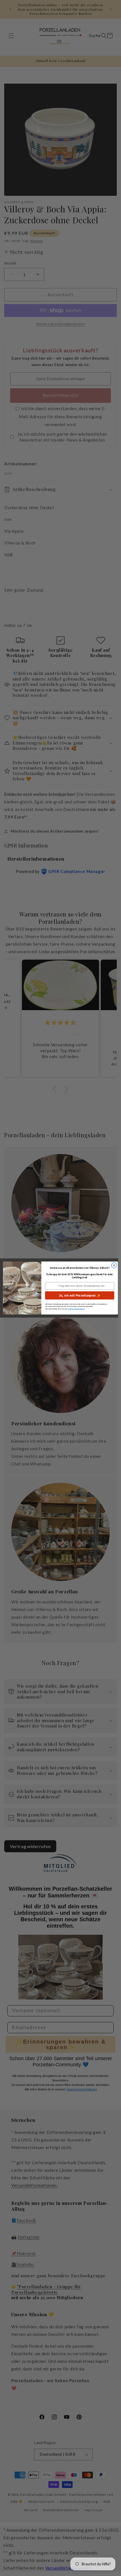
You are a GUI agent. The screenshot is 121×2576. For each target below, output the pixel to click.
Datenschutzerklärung (76, 1309)
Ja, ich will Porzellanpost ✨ (80, 1295)
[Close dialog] (114, 1265)
